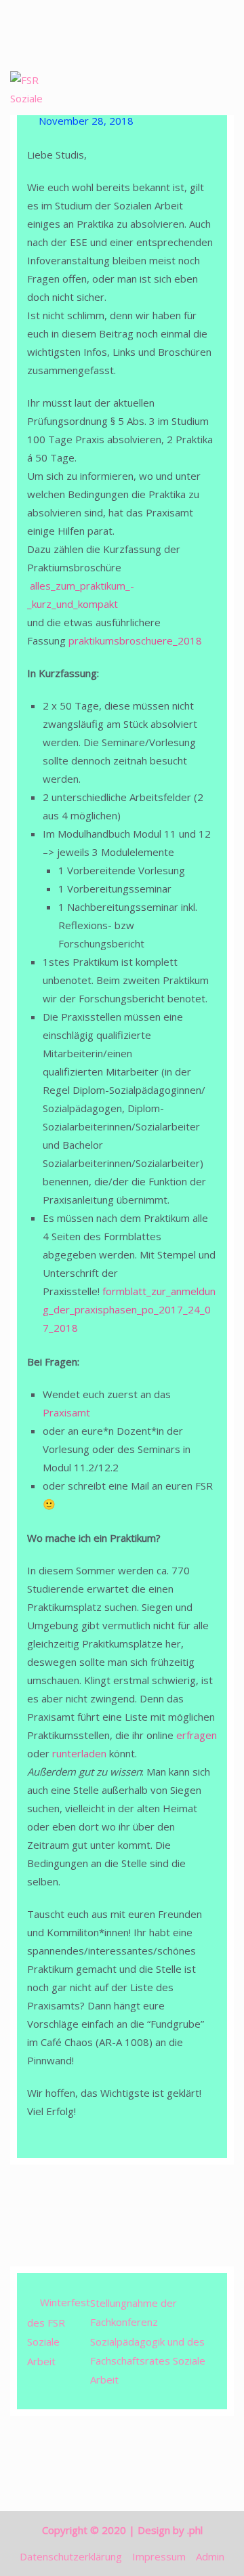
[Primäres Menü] (220, 91)
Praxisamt (68, 1412)
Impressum (159, 2556)
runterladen (79, 1753)
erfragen (197, 1735)
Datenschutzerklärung (71, 2556)
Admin (210, 2556)
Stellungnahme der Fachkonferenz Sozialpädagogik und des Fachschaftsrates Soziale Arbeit (148, 2341)
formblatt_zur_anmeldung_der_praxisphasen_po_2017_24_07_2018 (129, 1309)
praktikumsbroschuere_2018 (135, 640)
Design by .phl (170, 2530)
